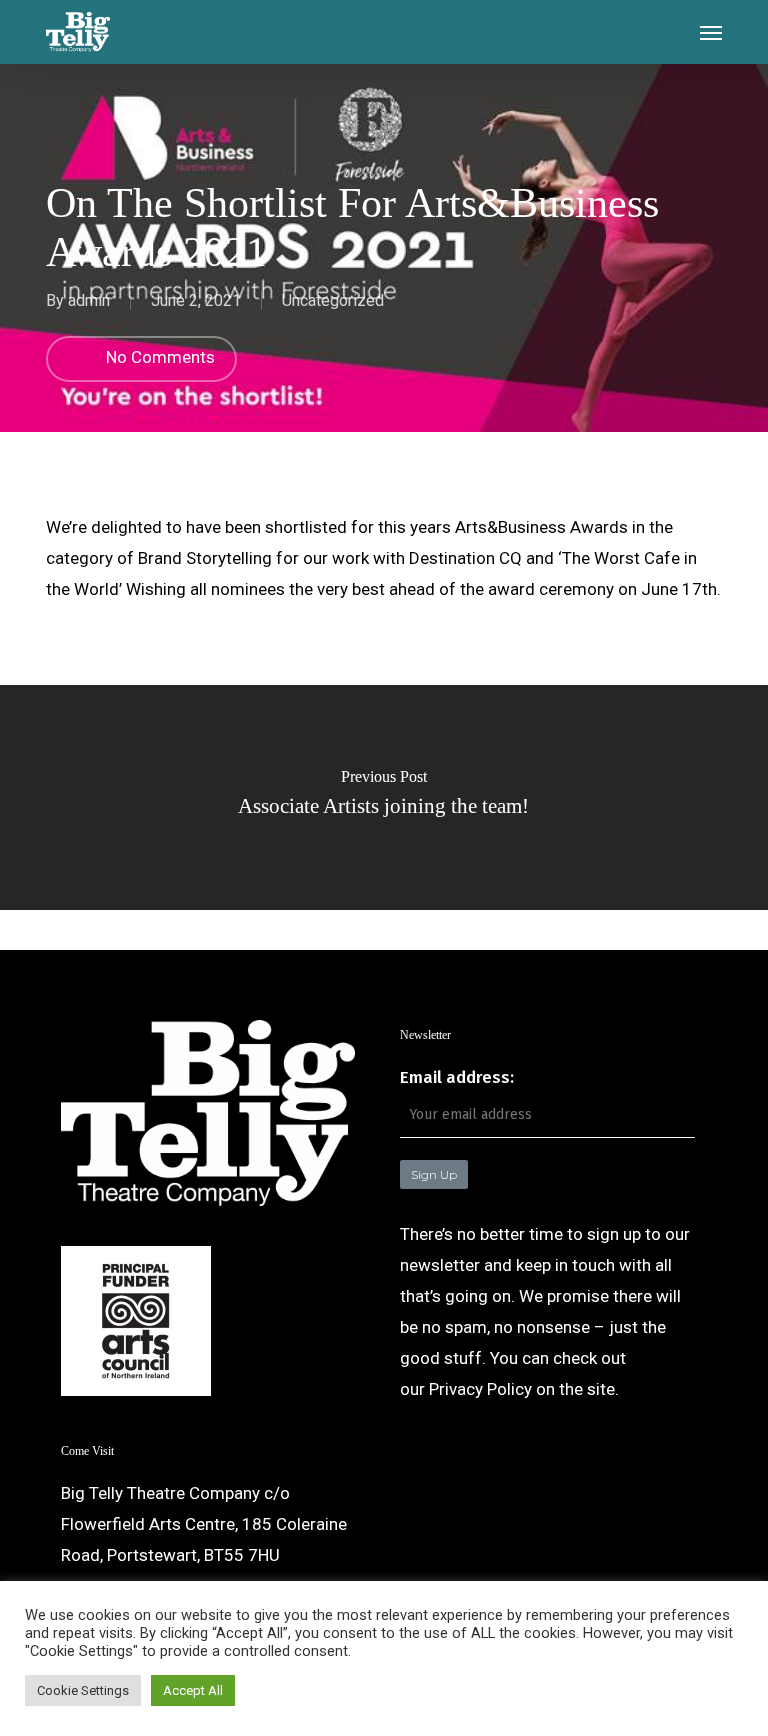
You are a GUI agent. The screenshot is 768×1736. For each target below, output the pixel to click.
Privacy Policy (480, 1389)
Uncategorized (333, 300)
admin (89, 300)
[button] (711, 32)
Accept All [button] (193, 1690)
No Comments (158, 357)
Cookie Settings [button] (83, 1690)
